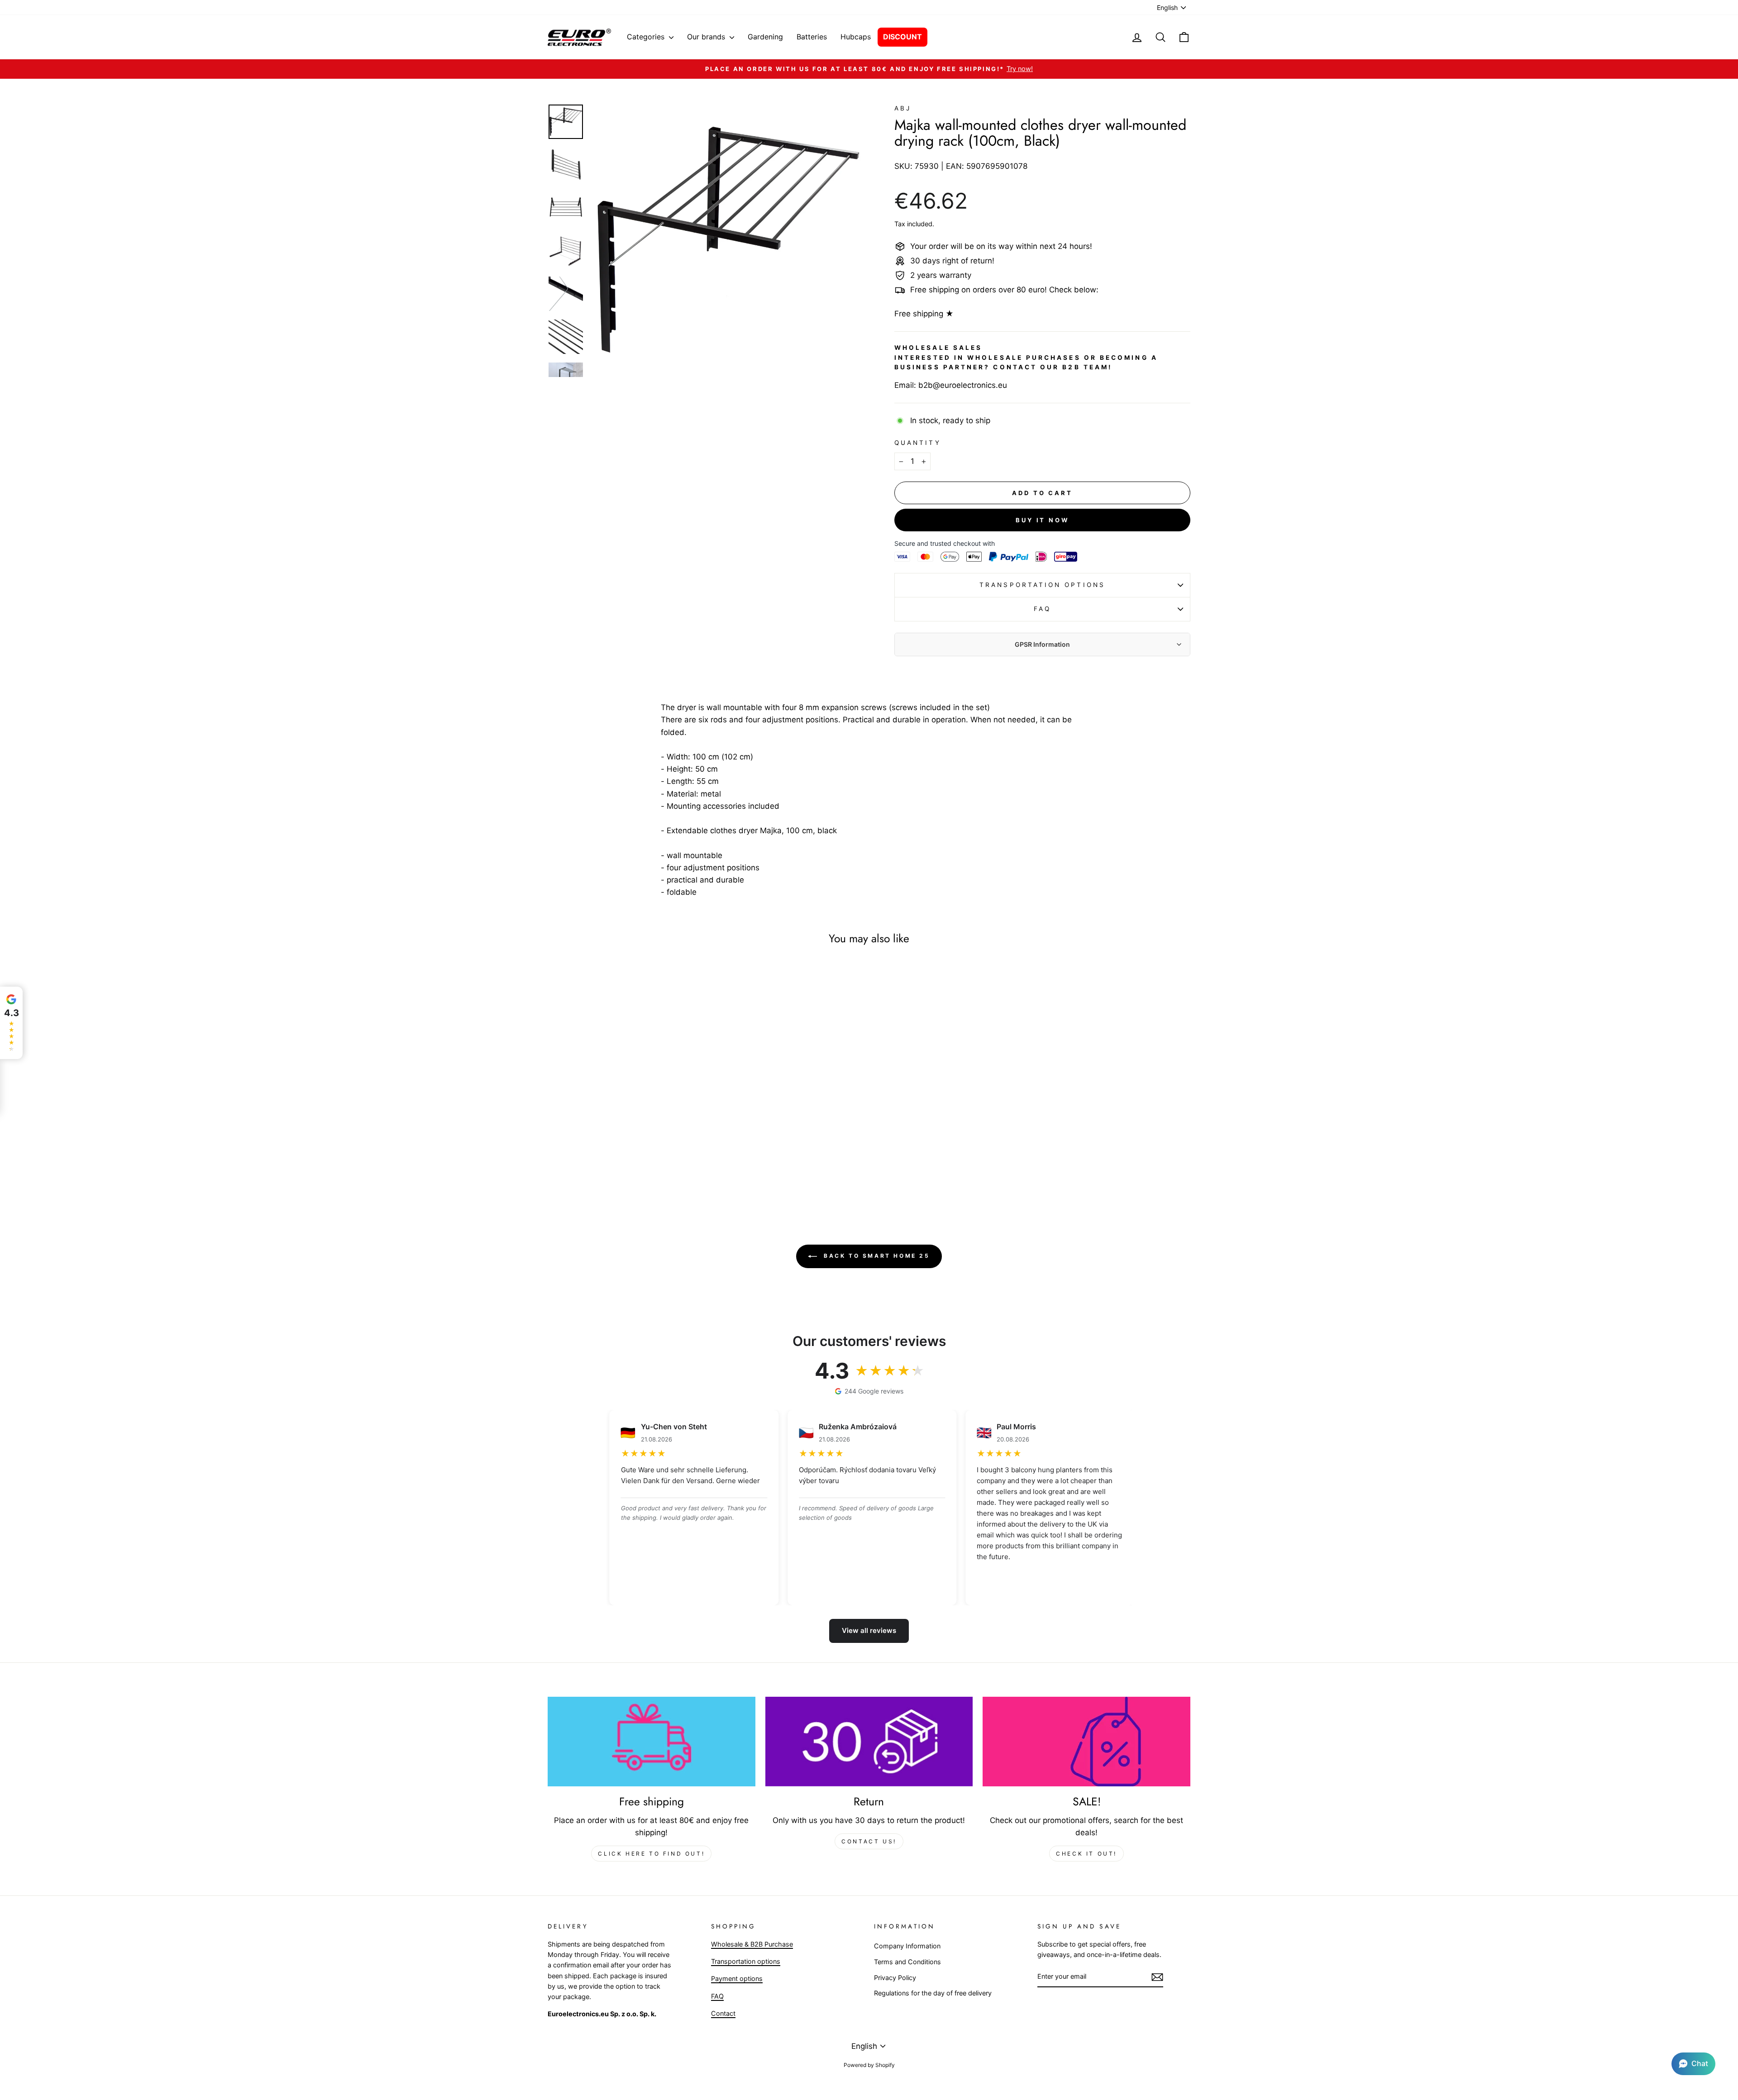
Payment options (737, 1978)
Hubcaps (856, 37)
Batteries (812, 37)
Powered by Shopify (869, 2065)
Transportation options (1042, 585)
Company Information (907, 1946)
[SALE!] (1086, 1742)
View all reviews (869, 1630)
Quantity (918, 443)
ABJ (903, 108)
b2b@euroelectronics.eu (963, 385)
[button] (1693, 2064)
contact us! (869, 1841)
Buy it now (1042, 520)
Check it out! (1086, 1854)
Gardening (765, 37)
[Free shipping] (652, 1742)
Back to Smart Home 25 (875, 1256)
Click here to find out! (651, 1854)
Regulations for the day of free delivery (933, 1993)
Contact (723, 2013)
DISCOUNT (902, 37)
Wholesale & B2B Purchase (752, 1944)
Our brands (707, 37)
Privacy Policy (895, 1978)
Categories (647, 37)
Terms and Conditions (907, 1962)
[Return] (869, 1742)
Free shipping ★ (924, 314)
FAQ (1042, 609)
